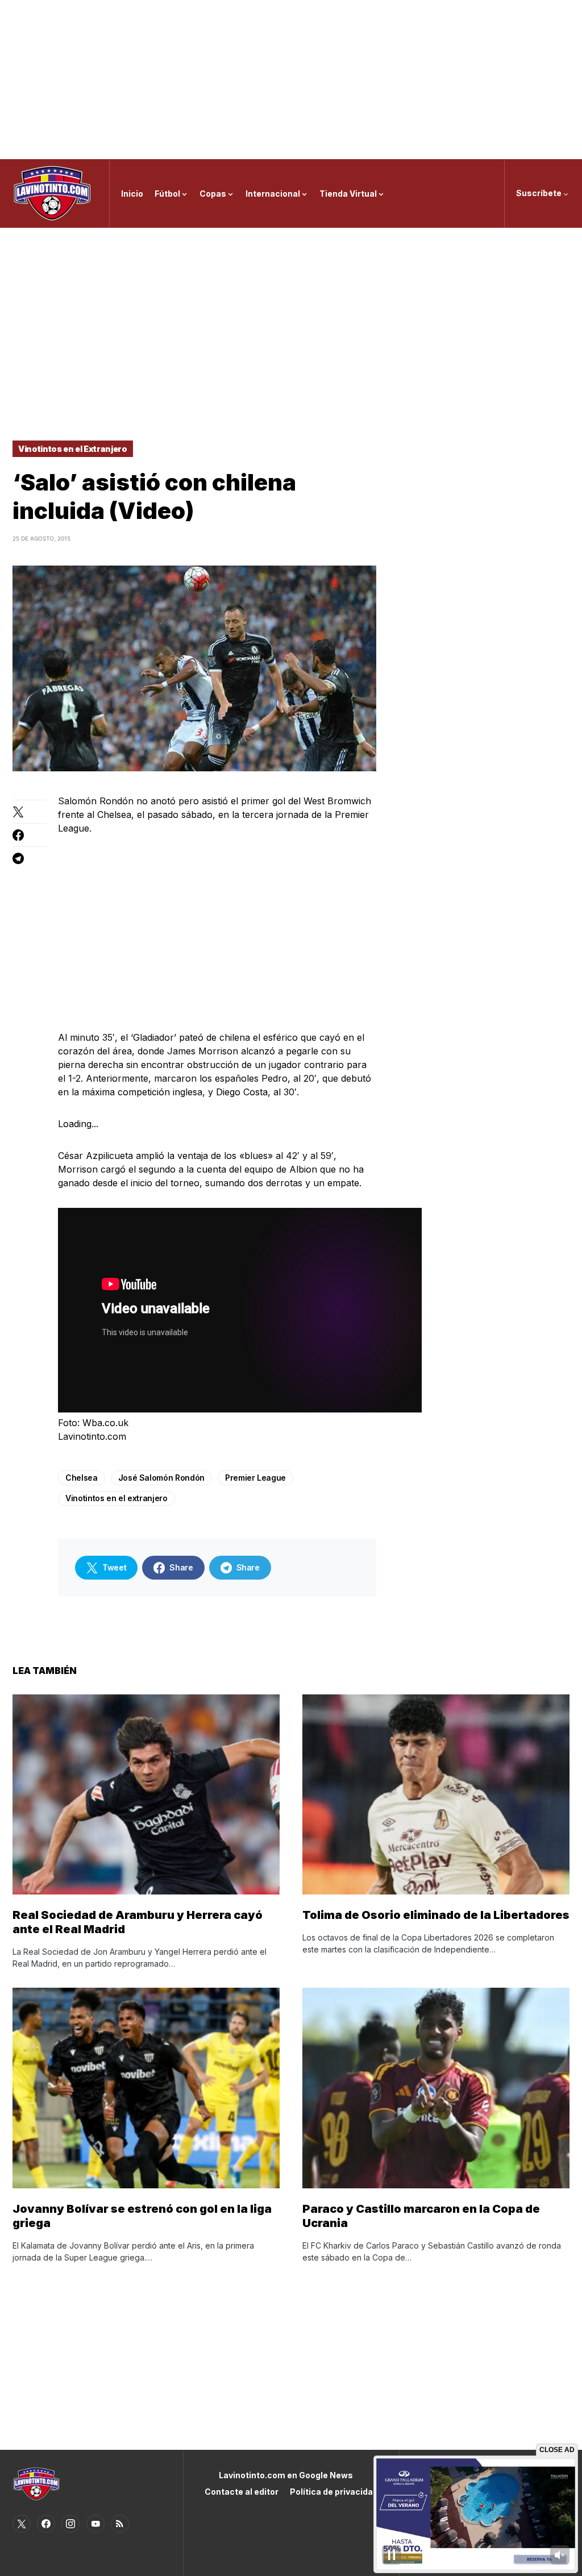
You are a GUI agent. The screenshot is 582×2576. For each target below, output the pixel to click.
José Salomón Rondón (161, 1478)
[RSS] (120, 2524)
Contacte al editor (242, 2492)
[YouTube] (95, 2524)
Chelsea (82, 1478)
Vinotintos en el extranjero (117, 1498)
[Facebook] (46, 2524)
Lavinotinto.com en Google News (286, 2475)
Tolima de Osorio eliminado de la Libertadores (436, 1915)
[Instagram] (70, 2524)
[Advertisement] (291, 80)
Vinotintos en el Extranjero (73, 449)
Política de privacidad (334, 2492)
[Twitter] (22, 2524)
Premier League (255, 1478)
